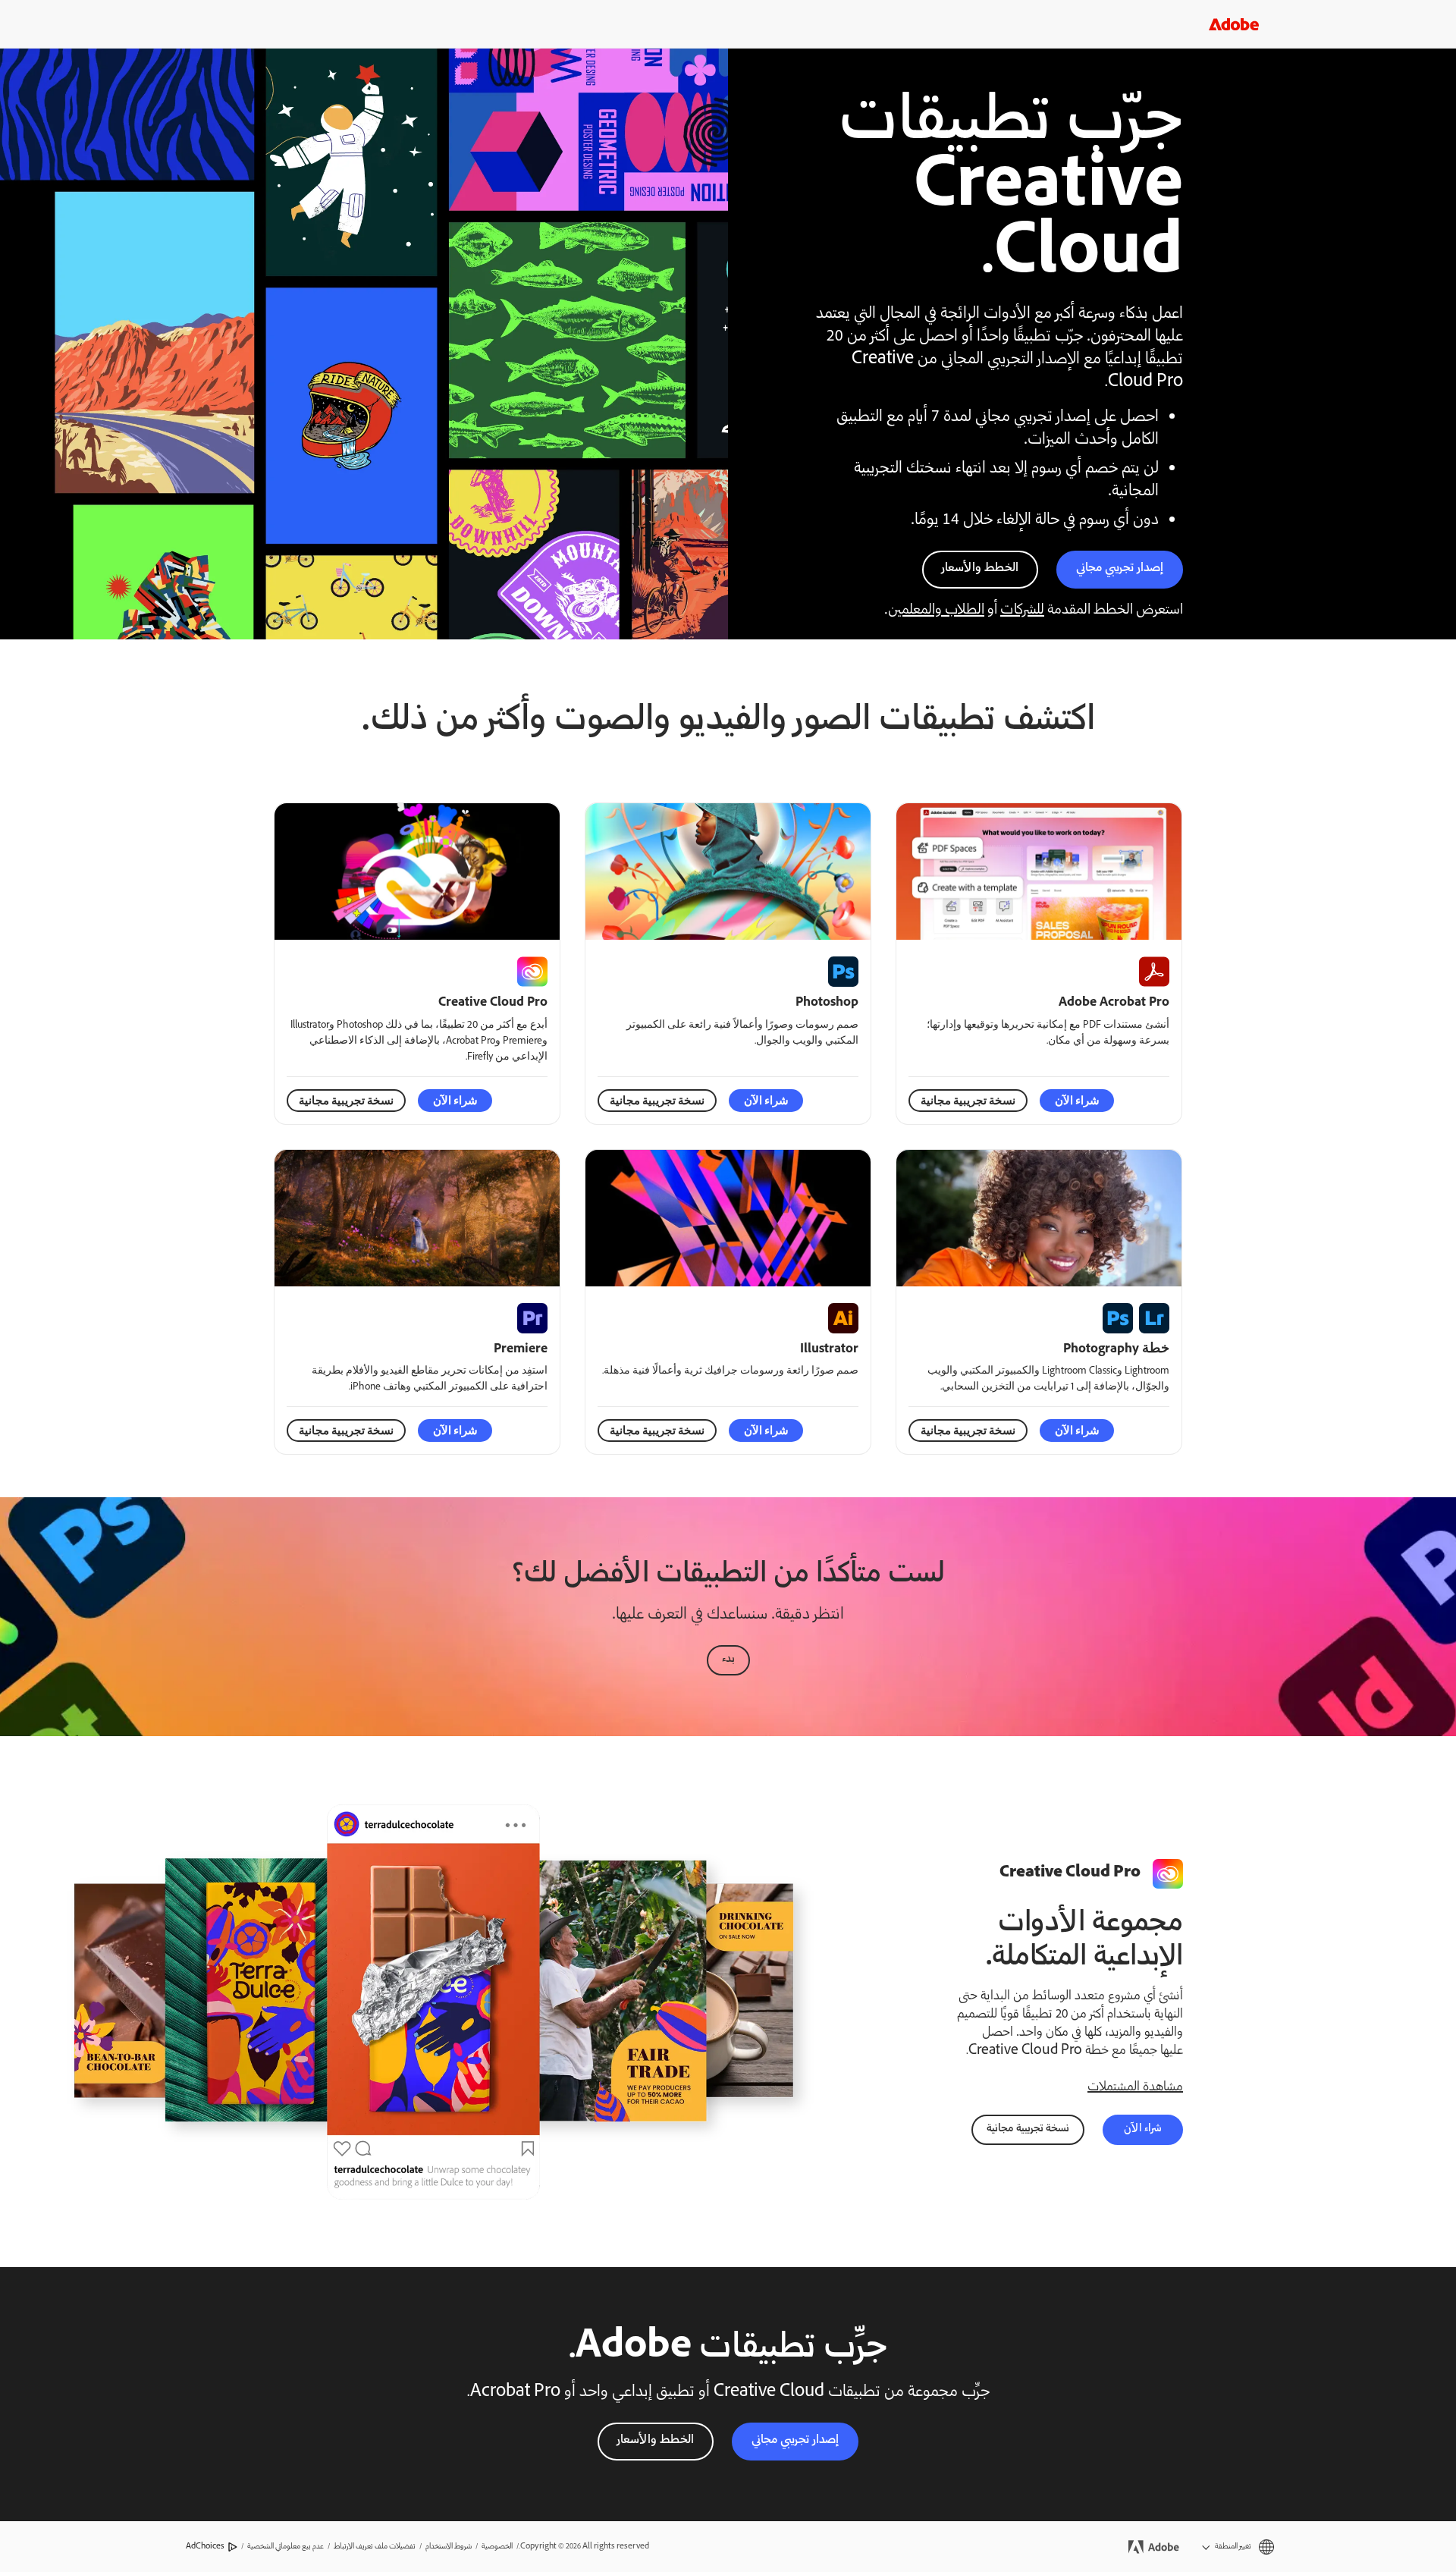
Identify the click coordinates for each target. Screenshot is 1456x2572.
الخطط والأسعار (980, 568)
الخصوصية (497, 2547)
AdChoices (205, 2547)
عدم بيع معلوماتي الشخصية (286, 2547)
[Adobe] (1234, 24)
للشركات (1022, 611)
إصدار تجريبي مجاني (1120, 568)
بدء (728, 1660)
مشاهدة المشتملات (1135, 2087)
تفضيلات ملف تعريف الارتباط (375, 2547)
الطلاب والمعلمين (936, 611)
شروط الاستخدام (449, 2547)
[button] (1238, 2547)
